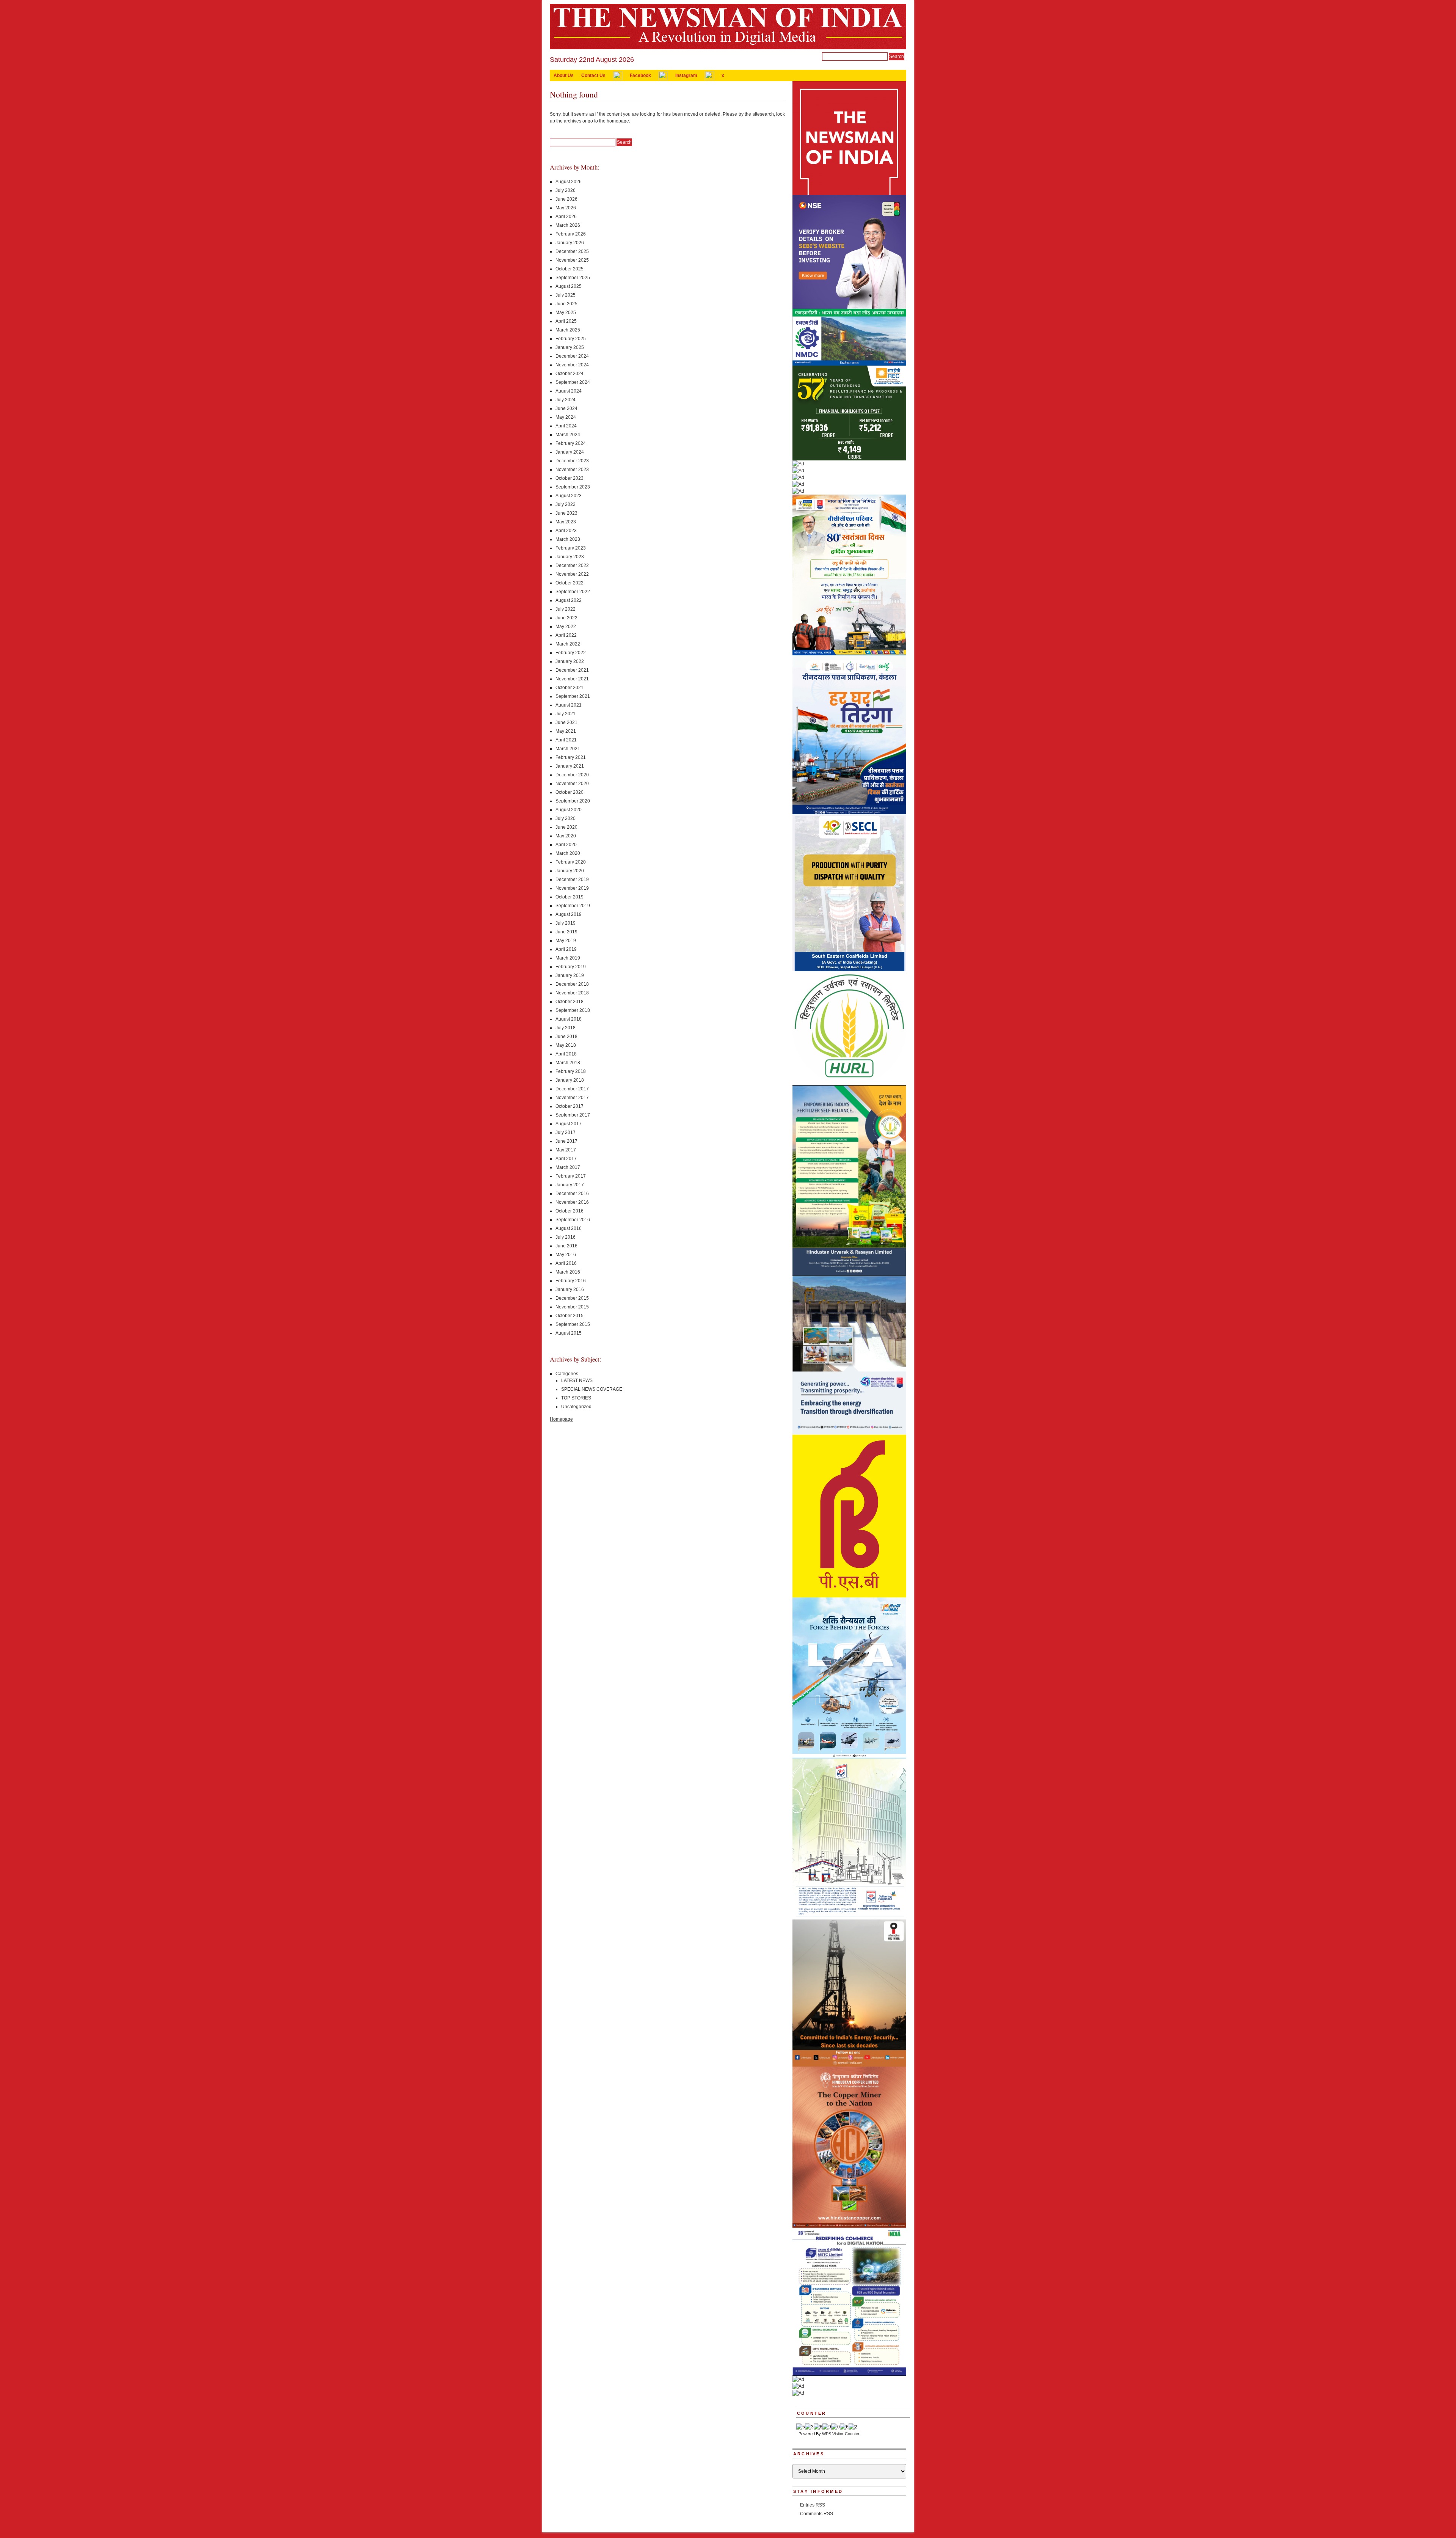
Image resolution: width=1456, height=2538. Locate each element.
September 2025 (573, 278)
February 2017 (571, 1176)
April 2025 (566, 321)
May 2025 (566, 313)
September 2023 (573, 487)
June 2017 (566, 1141)
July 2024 (566, 400)
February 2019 (571, 967)
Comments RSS (817, 2514)
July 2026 (566, 190)
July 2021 (566, 714)
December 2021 (572, 670)
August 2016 (569, 1228)
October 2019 (570, 897)
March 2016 (568, 1272)
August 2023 (569, 496)
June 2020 (566, 827)
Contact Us (593, 75)
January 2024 (570, 452)
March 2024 (568, 435)
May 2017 (566, 1150)
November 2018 (572, 993)
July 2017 (566, 1132)
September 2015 (573, 1324)
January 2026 (570, 243)
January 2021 (570, 766)
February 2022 (571, 653)
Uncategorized (576, 1407)
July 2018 (566, 1028)
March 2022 (568, 644)
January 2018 (570, 1080)
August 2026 (569, 182)
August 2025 (569, 286)
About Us (564, 75)
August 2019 (569, 914)
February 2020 (571, 862)
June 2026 (566, 199)
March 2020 (568, 853)
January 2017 (570, 1185)
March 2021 (568, 749)
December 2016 (572, 1194)
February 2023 (571, 548)
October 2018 (570, 1002)
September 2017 (573, 1115)
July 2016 (566, 1237)
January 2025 (570, 347)
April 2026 (566, 217)
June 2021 (566, 722)
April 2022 (566, 635)
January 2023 (570, 557)
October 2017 (570, 1106)
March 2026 (568, 225)
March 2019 (568, 958)
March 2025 (568, 330)
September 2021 (573, 696)
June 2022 (566, 618)
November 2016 (572, 1202)
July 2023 (566, 504)
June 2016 (566, 1246)
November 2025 (572, 260)
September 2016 (573, 1220)
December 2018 (572, 984)
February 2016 (571, 1281)
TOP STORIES (576, 1398)
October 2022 (570, 583)
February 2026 (571, 234)
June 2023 (566, 513)
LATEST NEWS (577, 1381)
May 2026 (566, 208)
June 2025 (566, 304)
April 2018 (566, 1054)
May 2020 (566, 836)
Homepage (561, 1419)
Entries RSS (813, 2505)
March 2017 (568, 1167)
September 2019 (573, 906)
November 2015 (572, 1307)
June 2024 (566, 408)
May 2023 (566, 522)
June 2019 (566, 932)
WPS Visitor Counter (841, 2434)
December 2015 (572, 1298)
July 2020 (566, 818)
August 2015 (569, 1333)
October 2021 (570, 688)
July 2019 (566, 923)
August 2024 (569, 391)
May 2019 (566, 941)
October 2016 (570, 1211)
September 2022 (573, 592)
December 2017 (572, 1089)
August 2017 (569, 1124)
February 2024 (571, 443)
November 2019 (572, 888)
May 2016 (566, 1255)
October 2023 (570, 478)
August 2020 (569, 810)
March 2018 (568, 1063)
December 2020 (572, 775)
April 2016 (566, 1263)
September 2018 (573, 1010)
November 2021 (572, 679)
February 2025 (571, 339)
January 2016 (570, 1289)
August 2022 (569, 600)
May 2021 (566, 731)
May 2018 (566, 1045)
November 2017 (572, 1098)
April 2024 (566, 426)
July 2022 (566, 609)
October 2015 (570, 1316)
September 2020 (573, 801)
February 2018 (571, 1071)
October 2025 (570, 269)
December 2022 (572, 565)
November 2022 (572, 574)
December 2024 (572, 356)
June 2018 (566, 1037)
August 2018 (569, 1019)
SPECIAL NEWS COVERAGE (592, 1389)
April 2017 (566, 1159)
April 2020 (566, 845)
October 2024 (570, 374)
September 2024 (573, 382)
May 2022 (566, 627)
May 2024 (566, 417)
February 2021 (571, 757)
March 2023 (568, 539)
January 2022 (570, 661)
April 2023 (566, 531)
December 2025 (572, 251)
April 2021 (566, 740)
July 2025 (566, 295)
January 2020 (570, 871)
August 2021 (569, 705)
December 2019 (572, 880)
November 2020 (572, 784)
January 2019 (570, 975)
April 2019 (566, 949)
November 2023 (572, 470)
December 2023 (572, 461)
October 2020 (570, 792)
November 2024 (572, 365)
